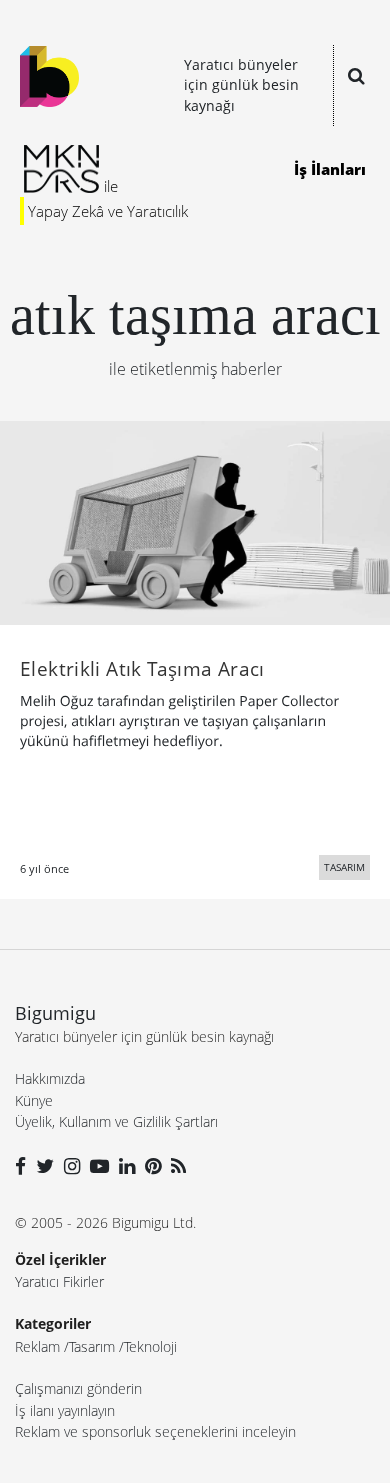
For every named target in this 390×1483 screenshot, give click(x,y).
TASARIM (344, 867)
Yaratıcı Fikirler (59, 1281)
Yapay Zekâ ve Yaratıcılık (108, 211)
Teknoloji (150, 1346)
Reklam (37, 1346)
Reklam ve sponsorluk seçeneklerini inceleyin (155, 1431)
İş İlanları (330, 169)
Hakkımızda (50, 1078)
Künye (34, 1100)
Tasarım (92, 1346)
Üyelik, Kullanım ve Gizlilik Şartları (116, 1121)
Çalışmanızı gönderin (78, 1388)
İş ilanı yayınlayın (65, 1410)
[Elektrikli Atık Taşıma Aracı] (195, 521)
